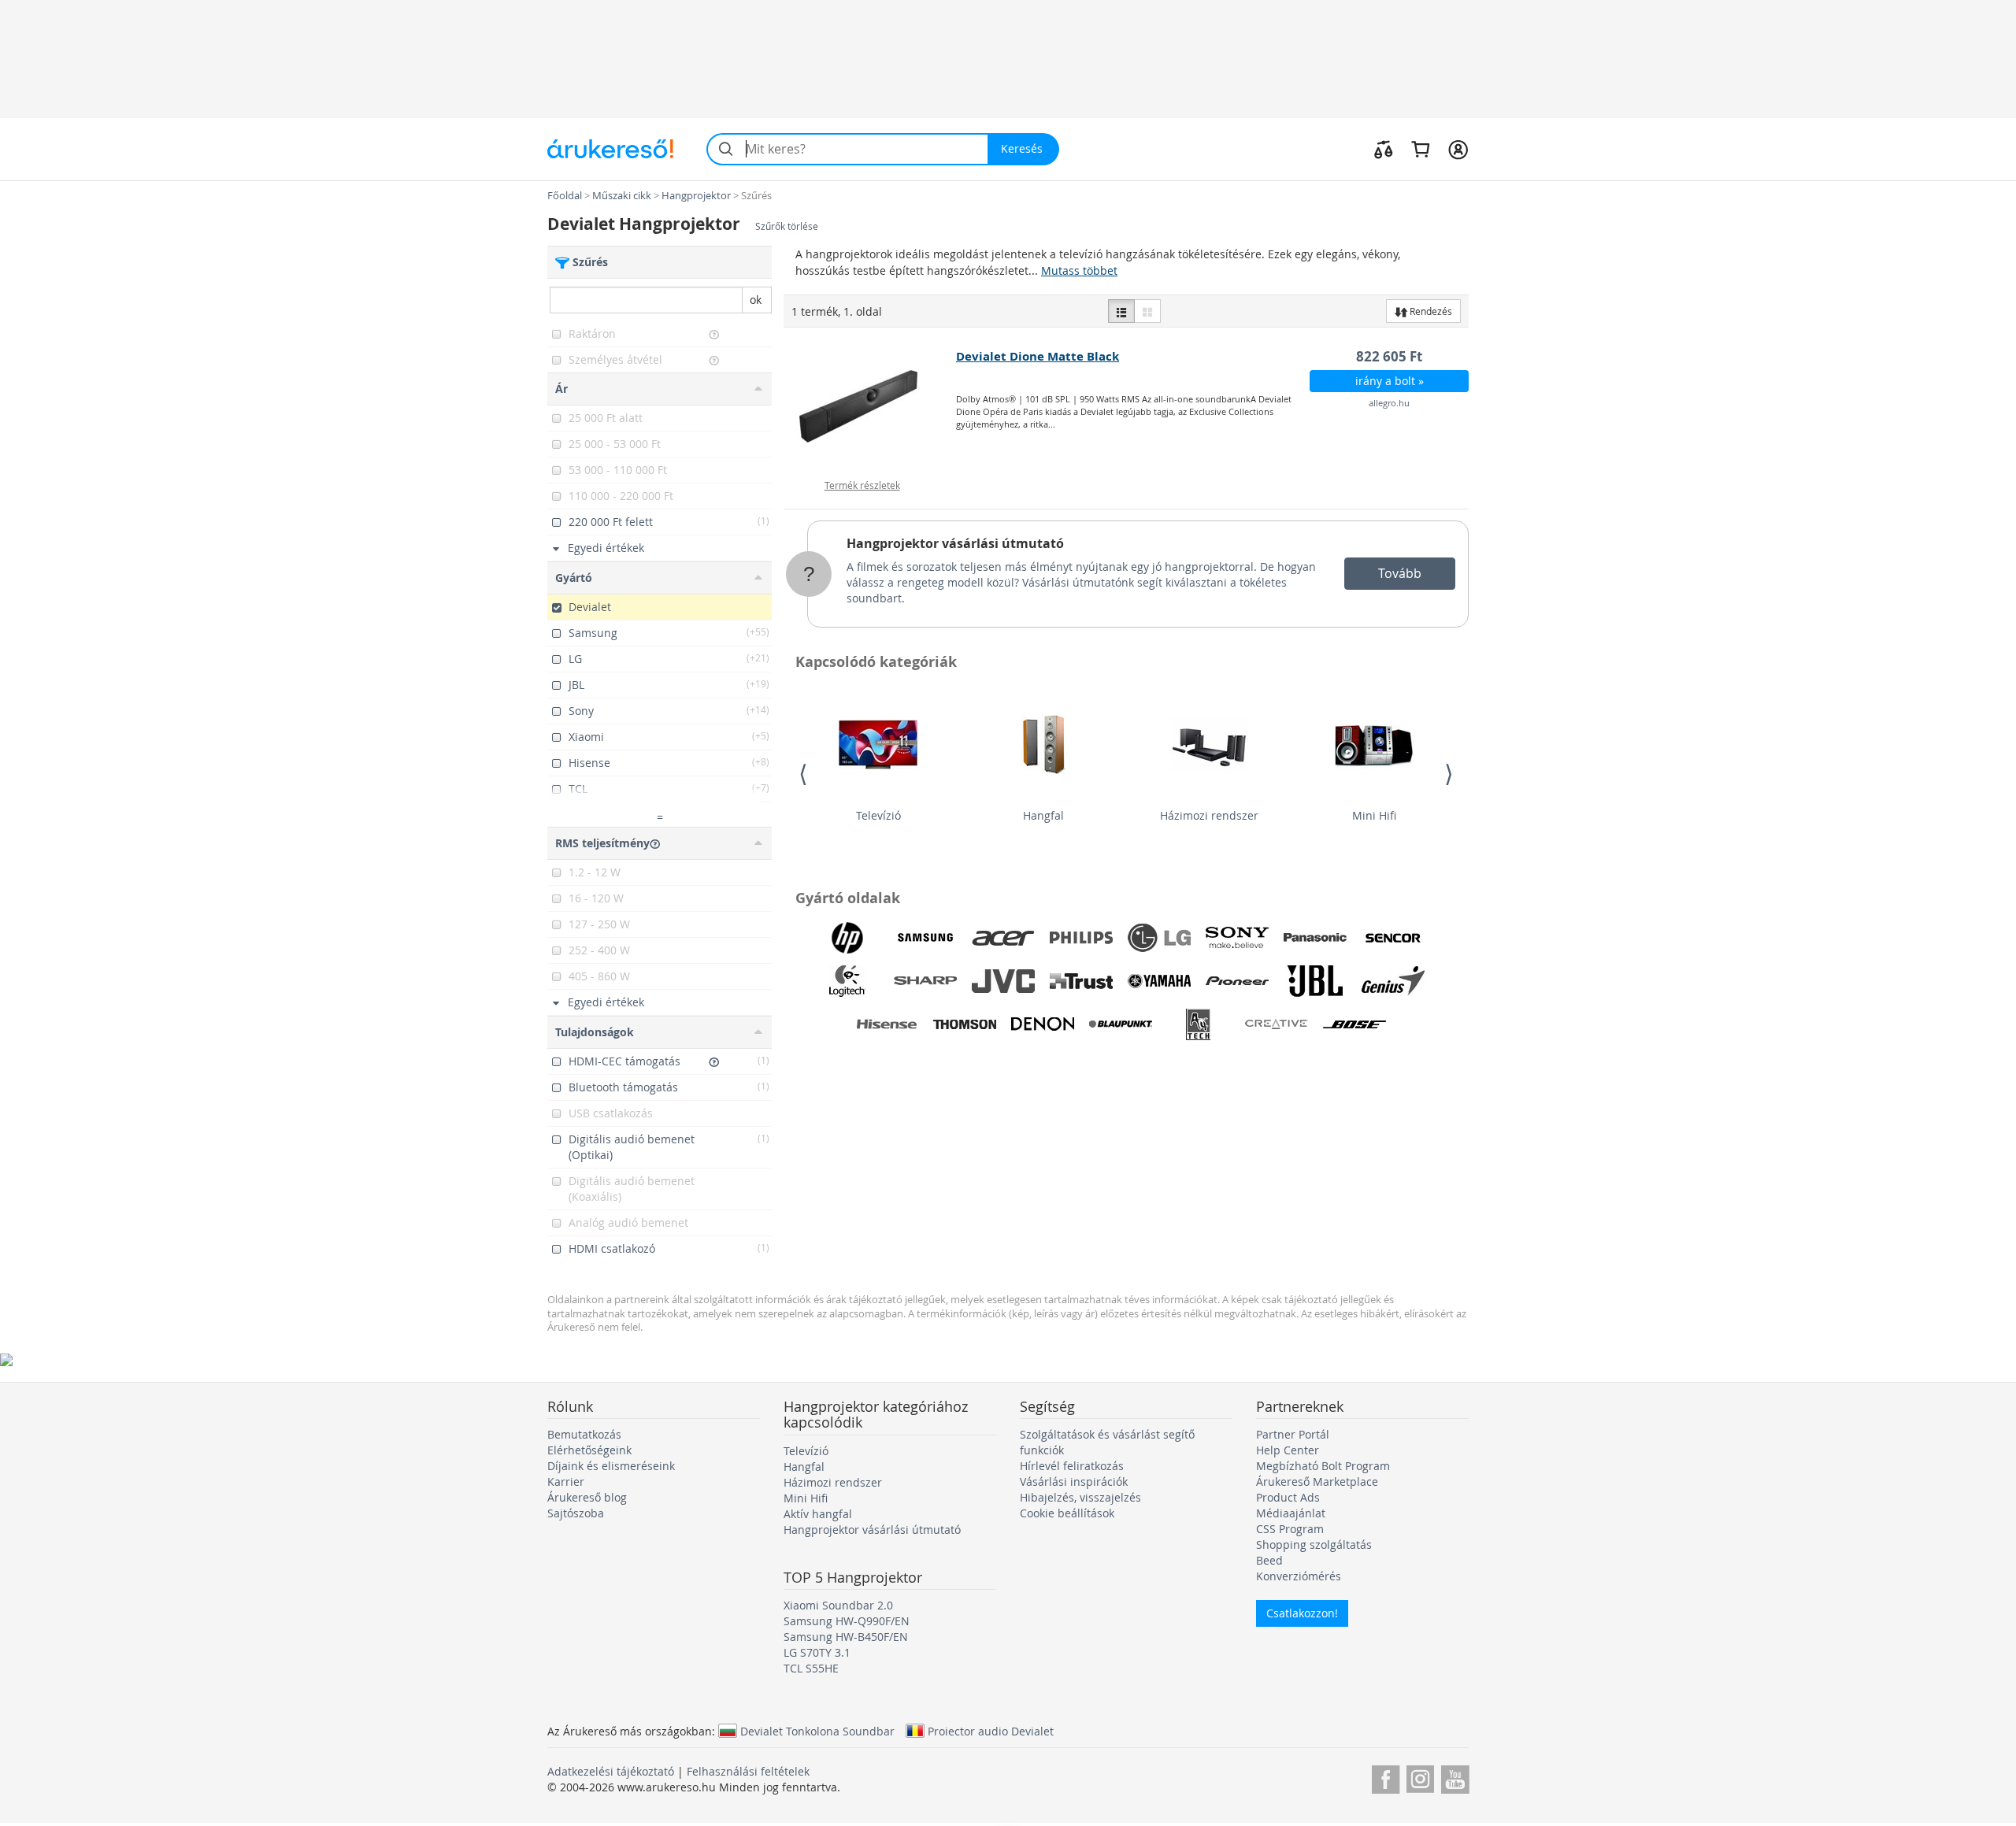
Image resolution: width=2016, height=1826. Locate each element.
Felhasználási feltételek (748, 1771)
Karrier (566, 1482)
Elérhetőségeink (589, 1450)
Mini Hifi (1374, 815)
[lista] (1121, 311)
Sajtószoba (576, 1513)
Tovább (1400, 573)
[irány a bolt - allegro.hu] (871, 406)
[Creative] (1277, 1024)
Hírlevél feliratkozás (1072, 1466)
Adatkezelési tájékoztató (611, 1771)
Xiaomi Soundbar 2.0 (838, 1605)
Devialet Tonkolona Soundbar (817, 1731)
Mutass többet (1079, 270)
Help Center (1288, 1450)
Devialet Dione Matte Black (1038, 356)
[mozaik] (1147, 311)
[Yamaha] (1159, 981)
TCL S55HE (811, 1668)
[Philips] (1081, 938)
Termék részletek (862, 485)
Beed (1269, 1560)
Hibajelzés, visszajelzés (1080, 1497)
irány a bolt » (1390, 381)
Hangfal (1043, 815)
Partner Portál (1293, 1434)
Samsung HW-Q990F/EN (847, 1621)
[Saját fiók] (1458, 149)
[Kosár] (1420, 149)
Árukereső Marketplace (1317, 1482)
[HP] (847, 938)
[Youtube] (1455, 1777)
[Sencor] (1393, 938)
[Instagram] (1420, 1777)
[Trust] (1081, 981)
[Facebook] (1386, 1777)
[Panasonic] (1315, 938)
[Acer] (1003, 938)
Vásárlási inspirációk (1074, 1482)
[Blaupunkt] (1121, 1024)
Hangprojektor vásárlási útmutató (955, 543)
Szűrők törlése (787, 226)
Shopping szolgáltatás (1314, 1545)
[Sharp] (925, 981)
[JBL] (1315, 981)
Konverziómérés (1299, 1576)
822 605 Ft (1389, 356)
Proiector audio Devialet (991, 1731)
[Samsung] (925, 938)
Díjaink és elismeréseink (611, 1466)
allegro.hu (1389, 403)
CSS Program (1290, 1529)
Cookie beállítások (1067, 1513)
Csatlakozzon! (1302, 1613)
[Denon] (1043, 1024)
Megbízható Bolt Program (1323, 1466)
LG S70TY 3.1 (817, 1652)
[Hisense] (887, 1024)
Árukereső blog (587, 1497)
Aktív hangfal (818, 1514)
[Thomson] (965, 1024)
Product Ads (1288, 1497)
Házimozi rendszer (1209, 815)
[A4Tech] (1199, 1024)
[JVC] (1003, 981)
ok (756, 300)
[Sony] (1237, 938)
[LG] (1159, 938)
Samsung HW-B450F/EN (846, 1637)
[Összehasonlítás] (1384, 149)
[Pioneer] (1237, 981)
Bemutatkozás (584, 1434)
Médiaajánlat (1291, 1513)
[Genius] (1393, 981)
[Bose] (1354, 1024)
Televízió (878, 815)
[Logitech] (847, 981)
